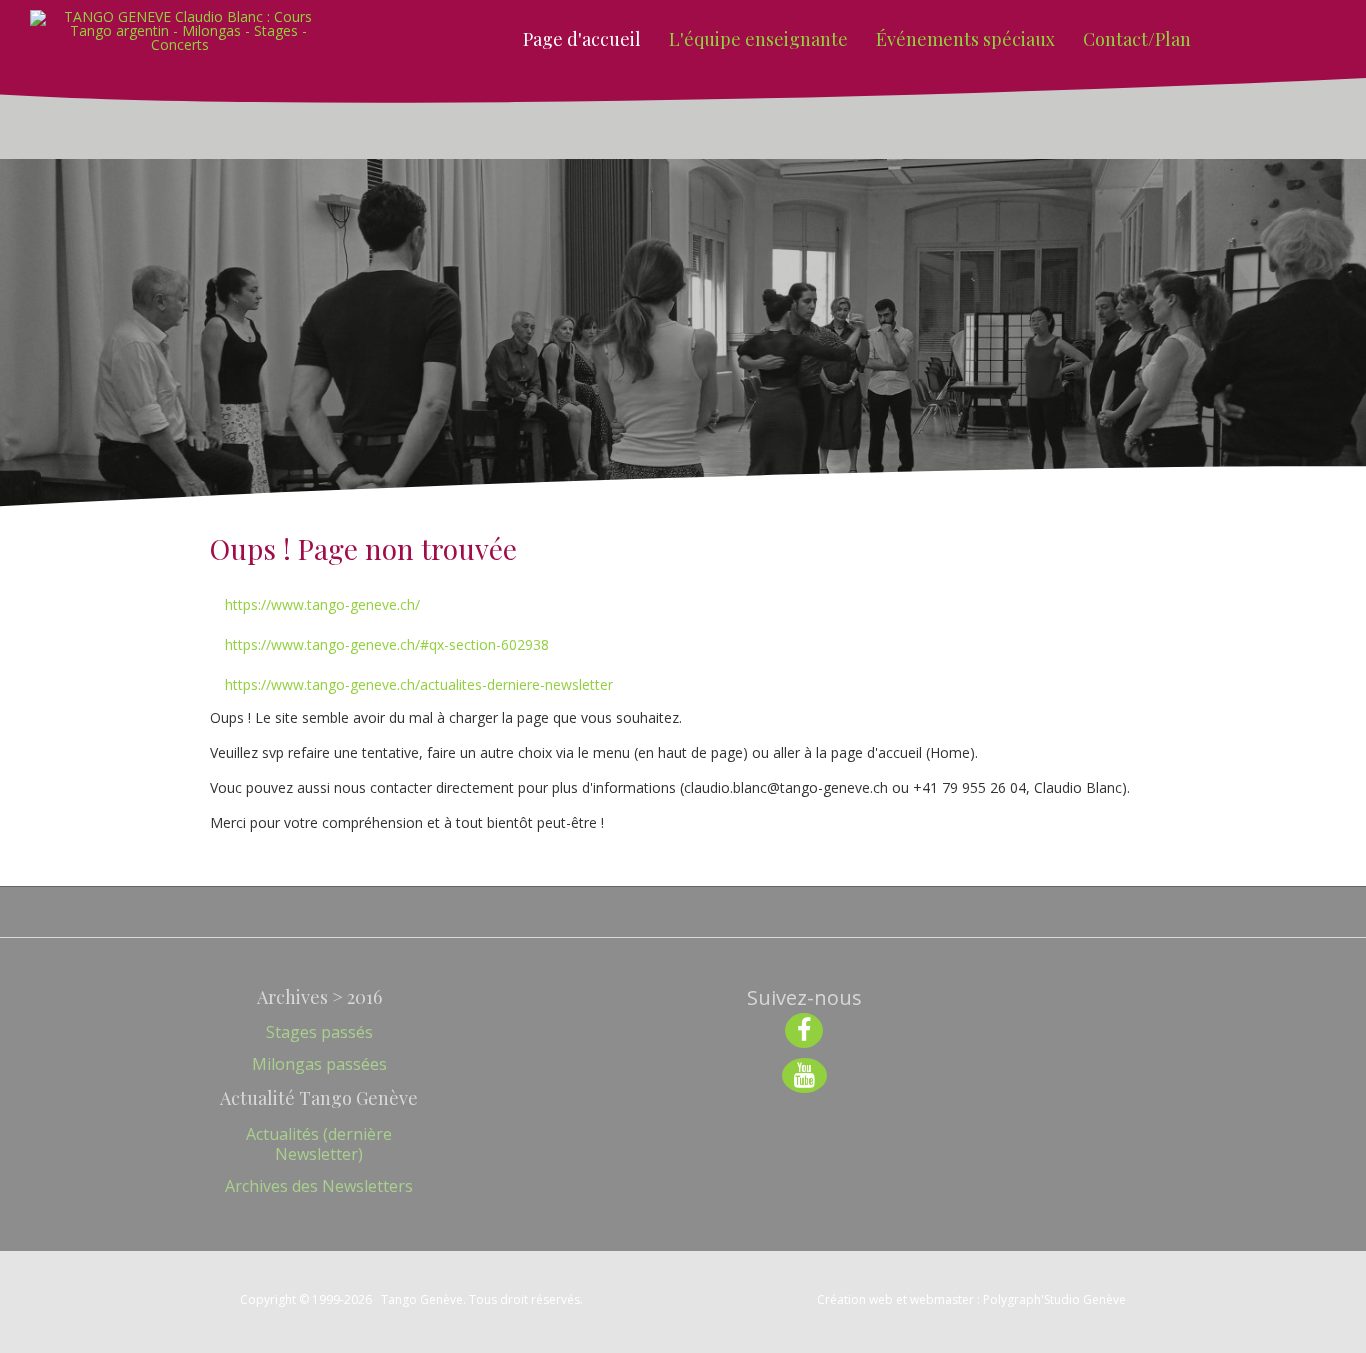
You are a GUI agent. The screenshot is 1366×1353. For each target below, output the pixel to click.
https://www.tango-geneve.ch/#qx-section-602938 (387, 644)
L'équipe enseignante (758, 39)
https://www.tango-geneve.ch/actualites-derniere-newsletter (419, 684)
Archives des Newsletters (319, 1186)
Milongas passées (319, 1064)
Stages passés (319, 1032)
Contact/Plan (1137, 39)
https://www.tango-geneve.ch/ (322, 604)
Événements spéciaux (965, 39)
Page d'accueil (582, 39)
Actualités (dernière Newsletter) (319, 1144)
